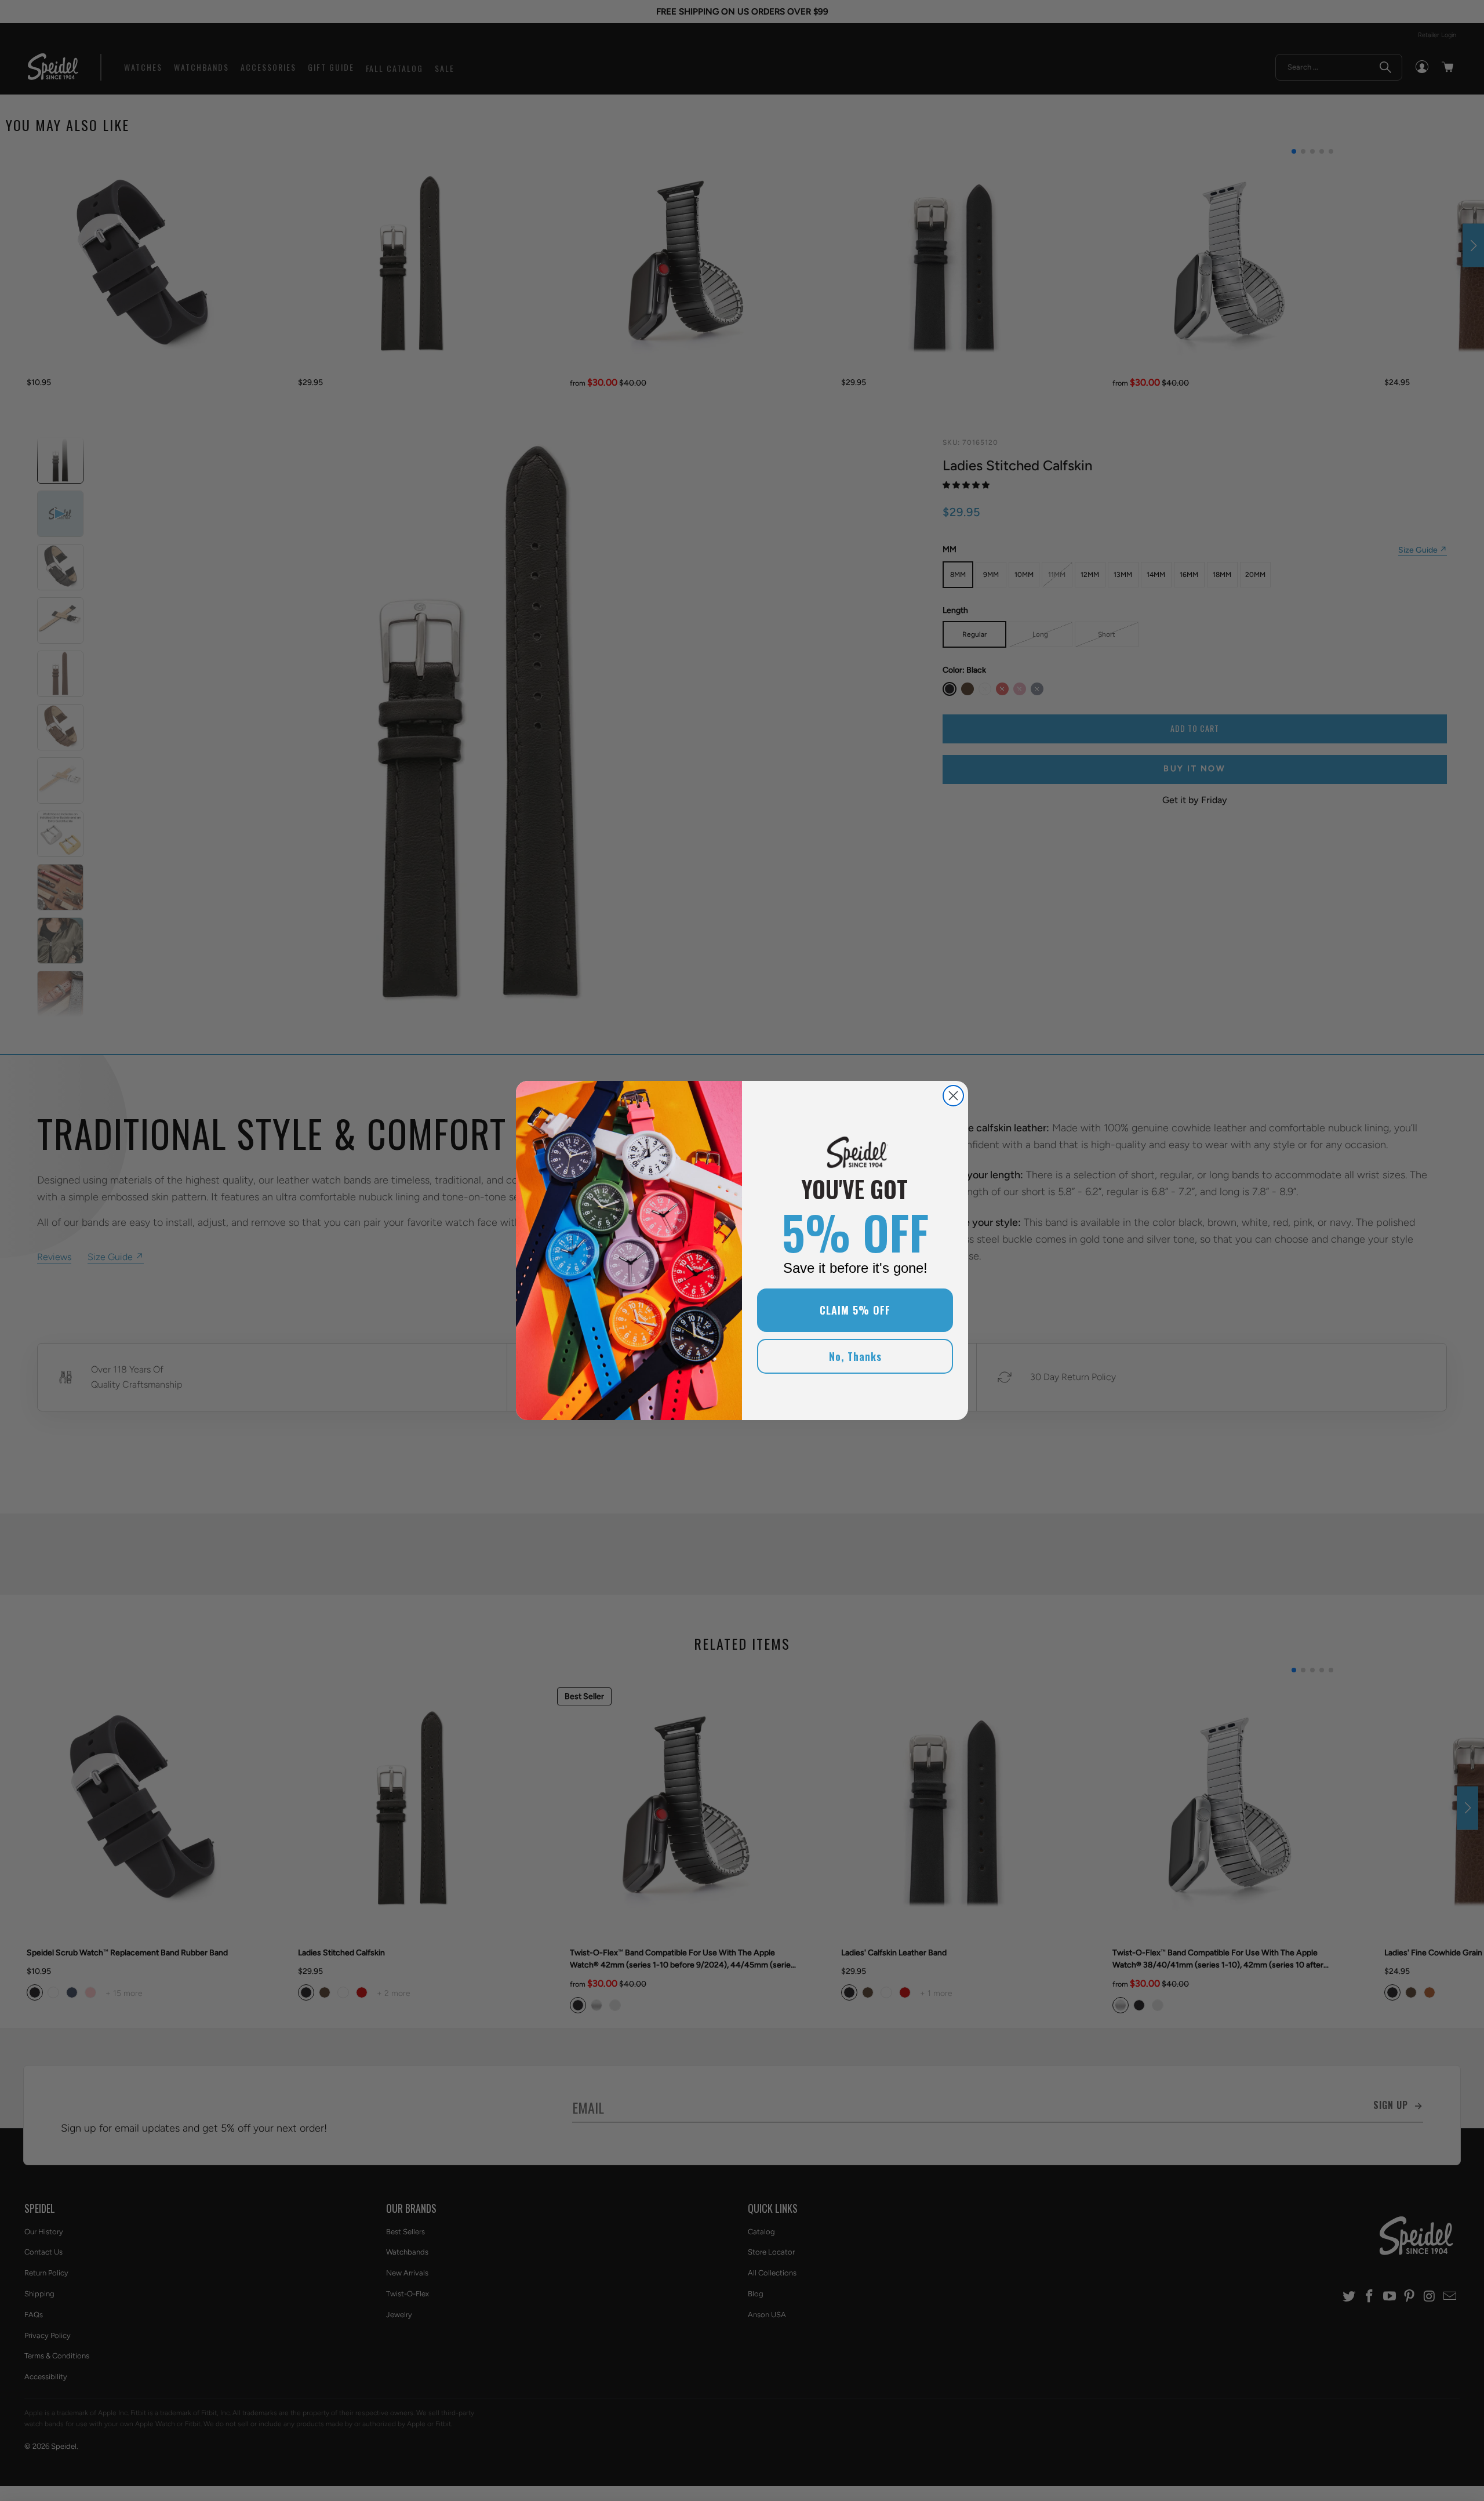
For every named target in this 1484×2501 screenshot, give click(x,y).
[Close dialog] (953, 1096)
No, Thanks (855, 1356)
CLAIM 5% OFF (855, 1310)
